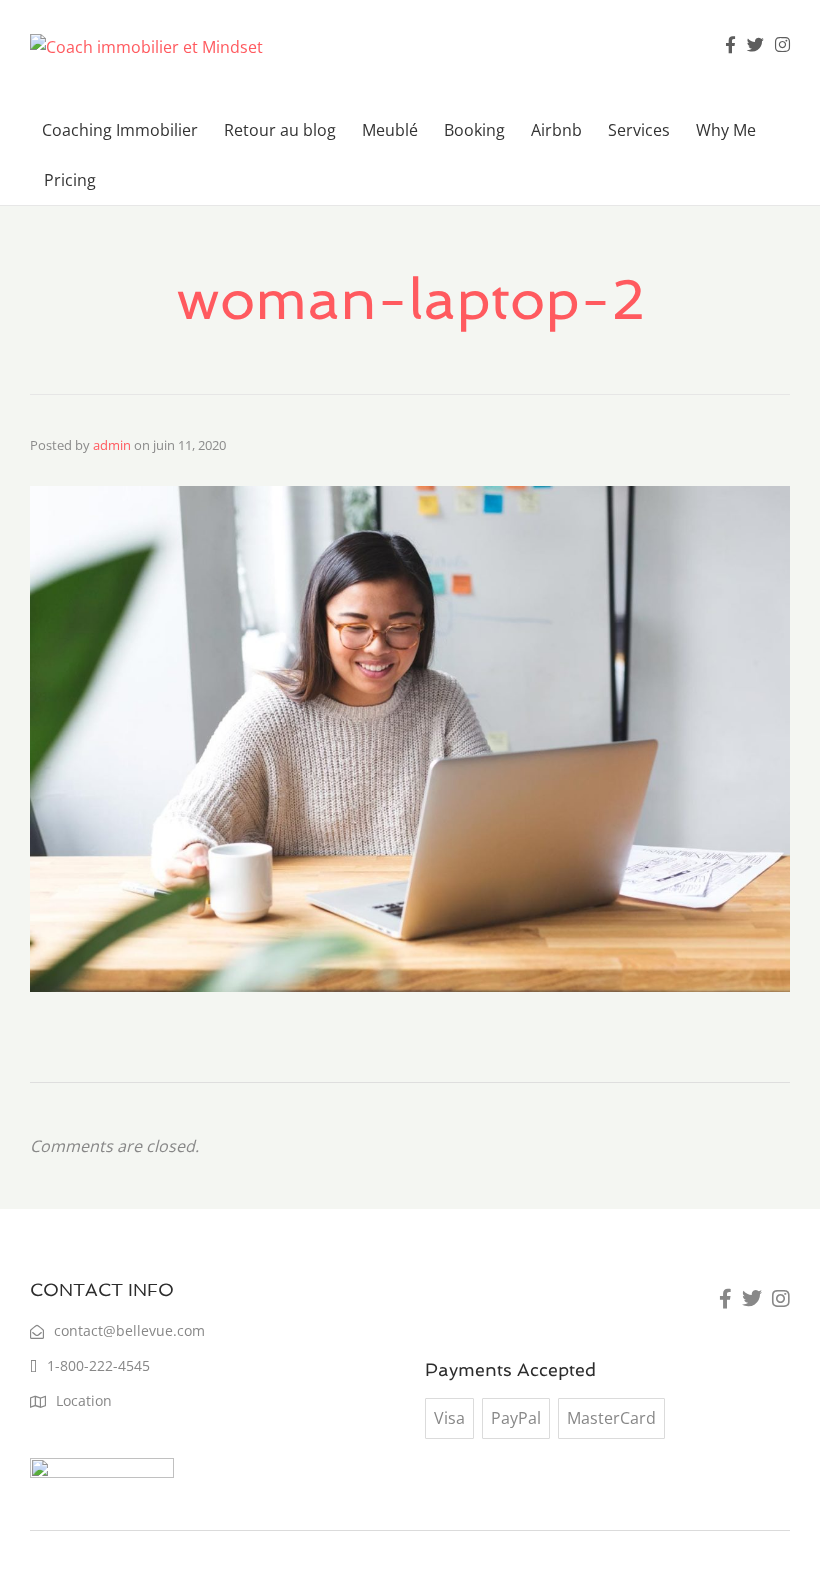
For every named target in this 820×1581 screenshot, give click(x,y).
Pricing (70, 180)
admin (112, 445)
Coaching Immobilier (120, 130)
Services (639, 130)
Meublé (390, 130)
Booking (474, 130)
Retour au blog (280, 130)
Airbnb (556, 130)
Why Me (726, 130)
